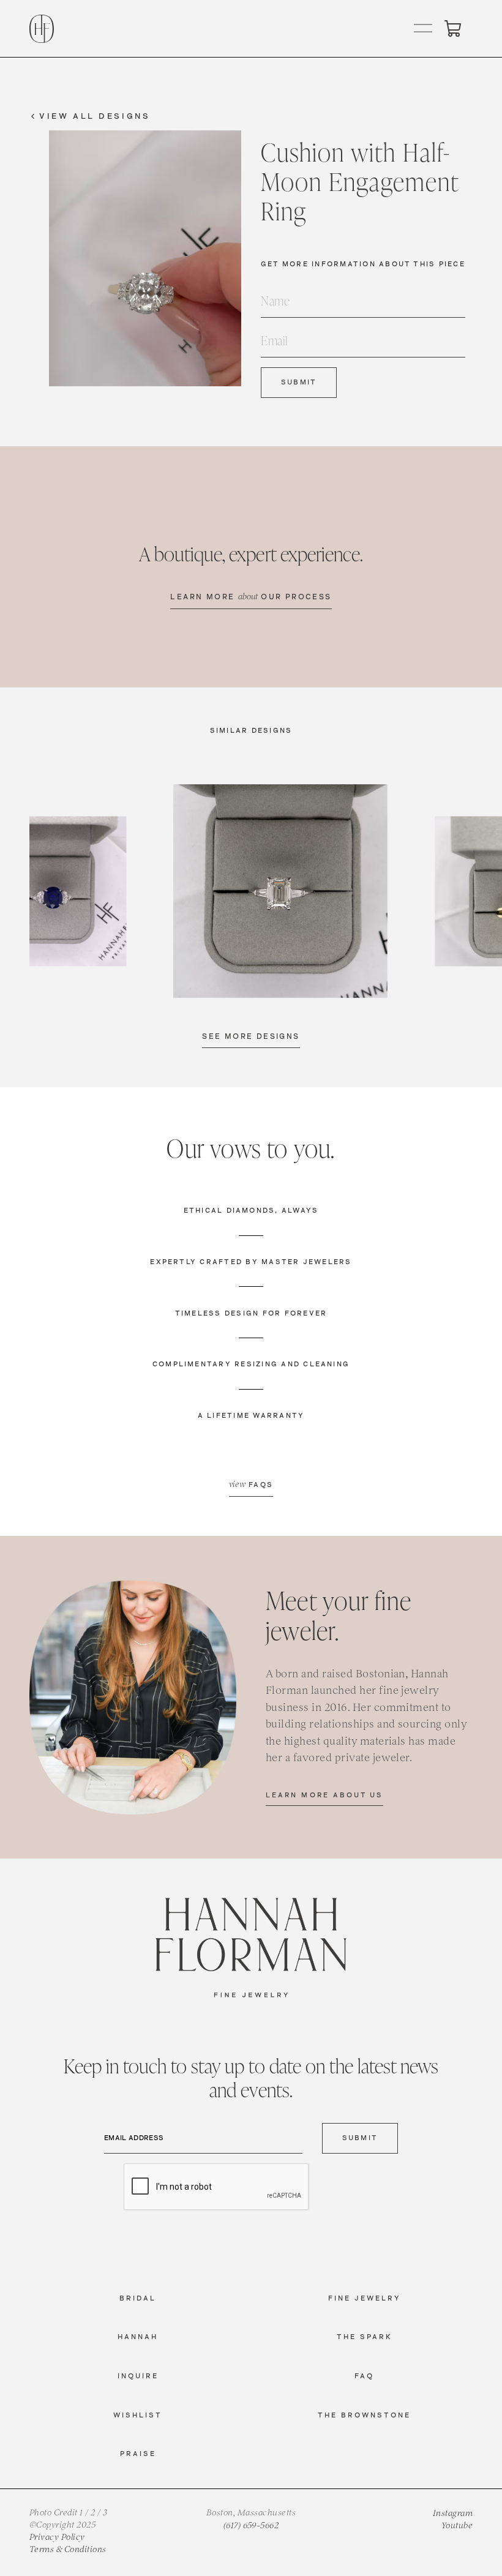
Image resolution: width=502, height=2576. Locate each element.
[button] (424, 29)
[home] (42, 29)
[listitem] (280, 891)
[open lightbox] (280, 891)
